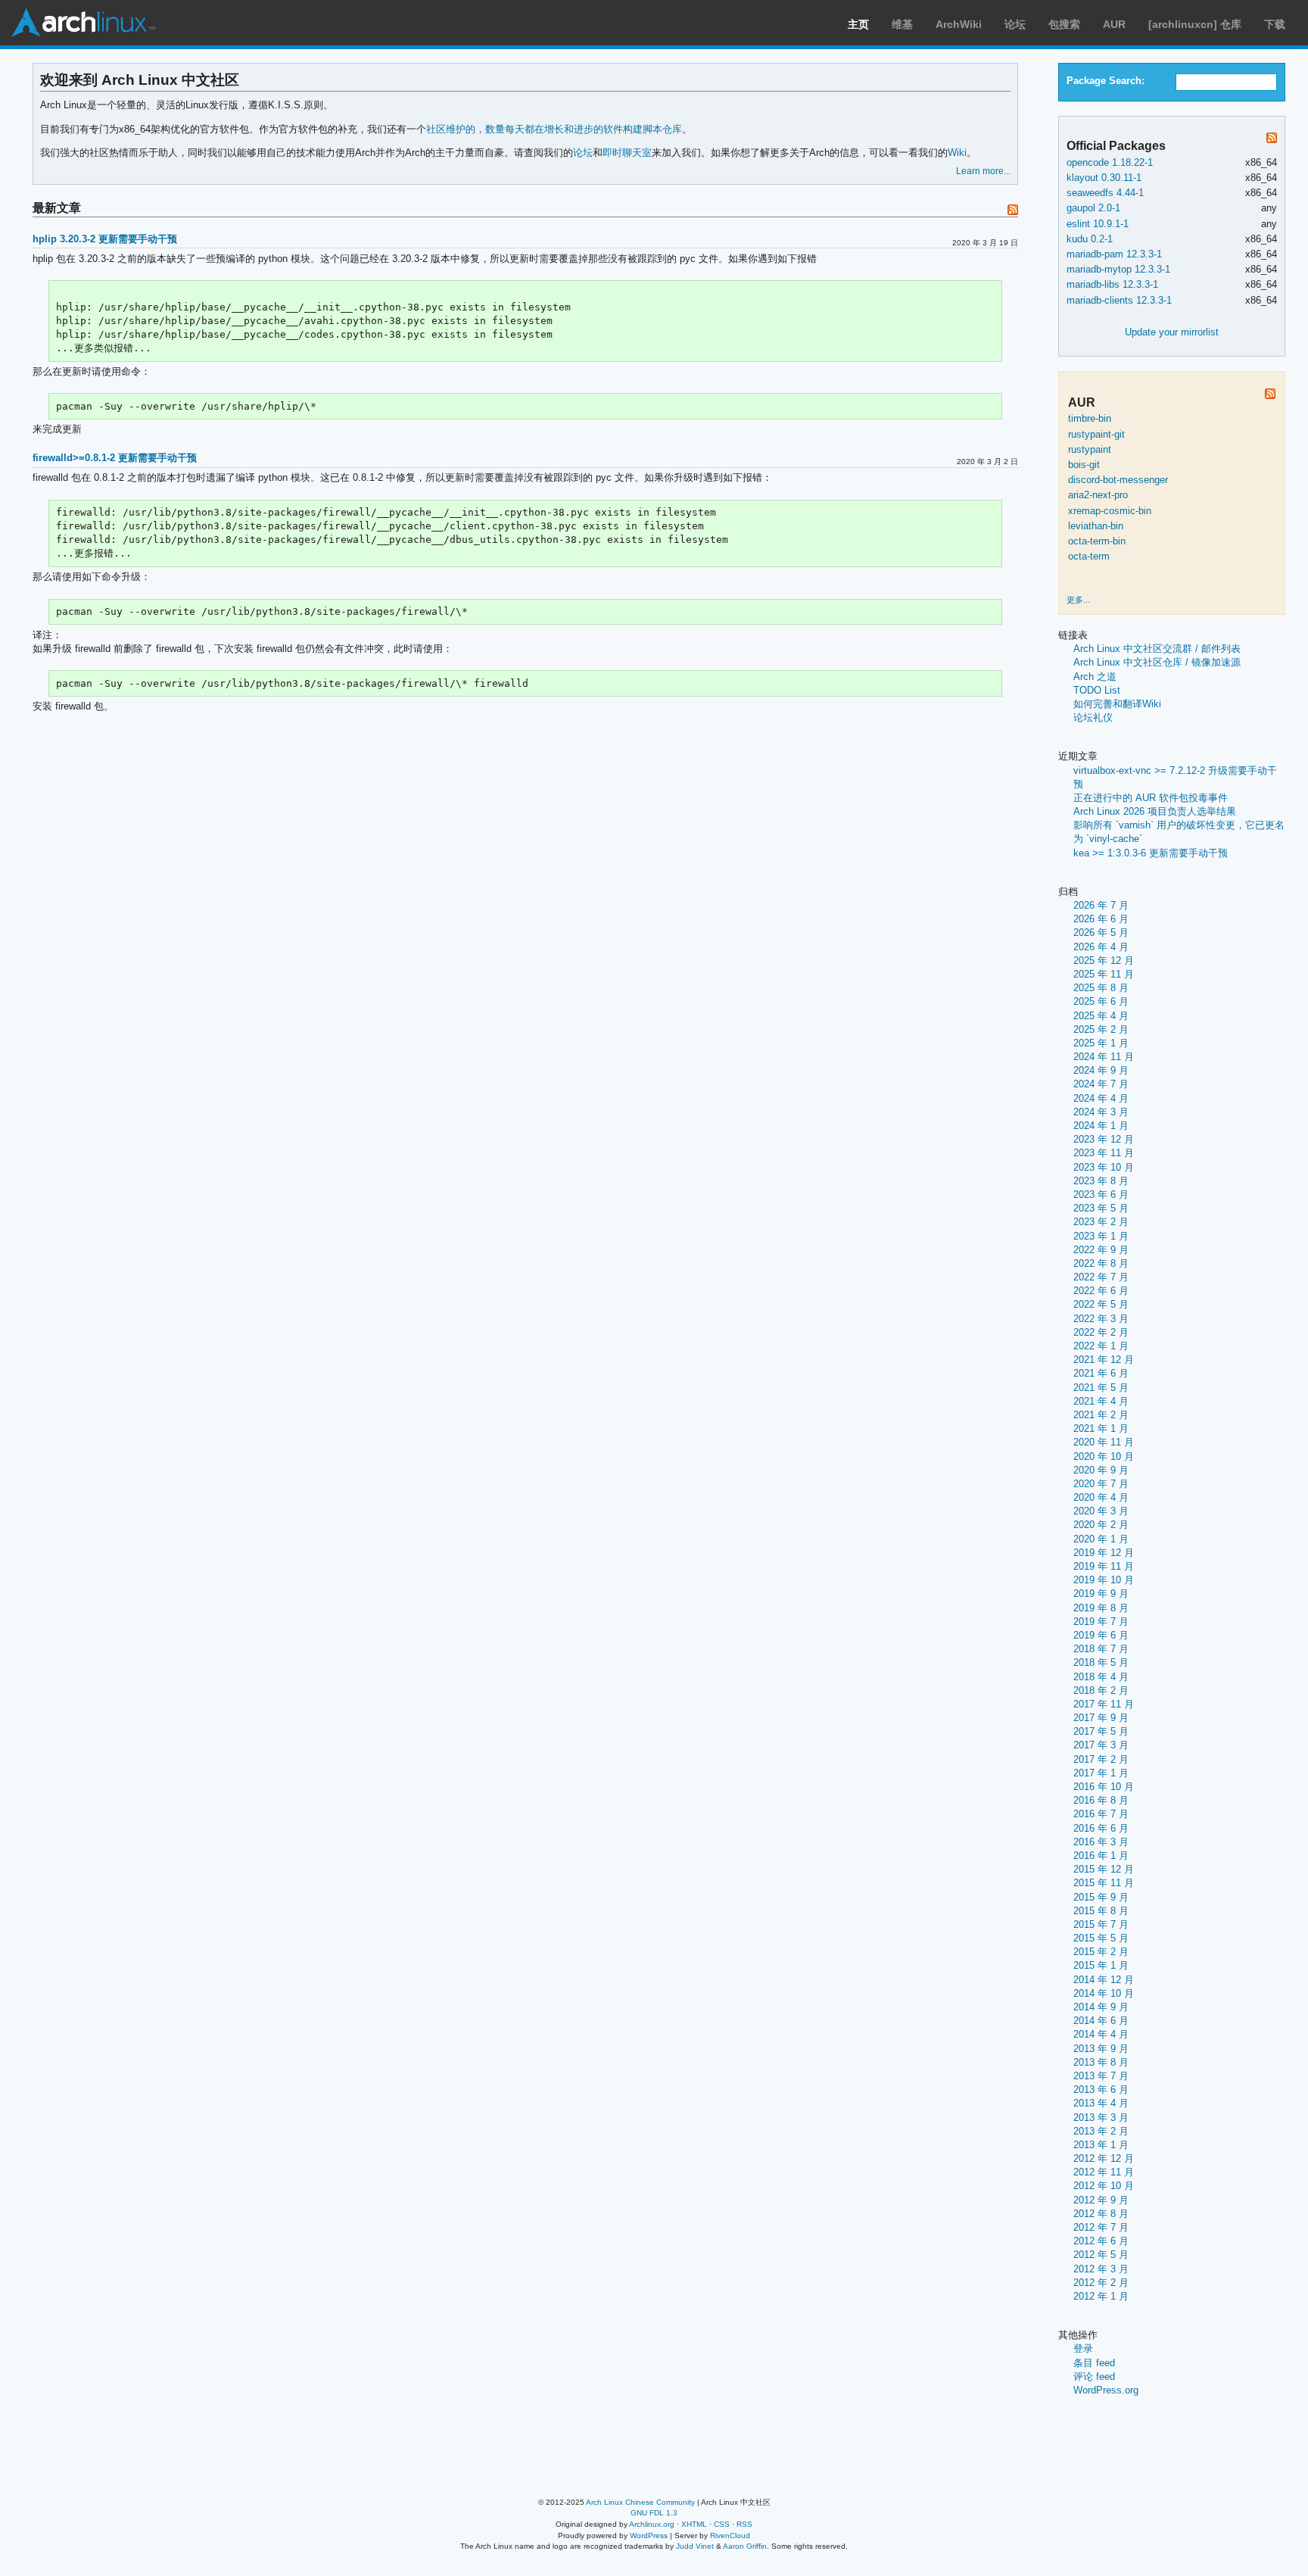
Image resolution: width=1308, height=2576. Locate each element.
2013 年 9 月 (1101, 2049)
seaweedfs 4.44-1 (1105, 193)
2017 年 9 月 (1101, 1718)
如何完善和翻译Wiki (1117, 704)
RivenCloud (730, 2535)
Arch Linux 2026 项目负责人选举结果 (1155, 811)
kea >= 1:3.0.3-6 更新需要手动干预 (1151, 853)
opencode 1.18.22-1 (1110, 162)
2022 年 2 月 (1101, 1332)
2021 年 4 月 (1101, 1401)
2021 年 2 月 (1101, 1415)
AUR (1114, 24)
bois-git (1084, 465)
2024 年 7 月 (1101, 1084)
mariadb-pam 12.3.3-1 (1114, 254)
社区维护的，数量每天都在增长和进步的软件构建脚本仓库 (554, 129)
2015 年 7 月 (1101, 1924)
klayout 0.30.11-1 (1104, 178)
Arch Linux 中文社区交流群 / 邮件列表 (1157, 649)
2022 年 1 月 (1101, 1346)
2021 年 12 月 (1104, 1360)
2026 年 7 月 (1101, 905)
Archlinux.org (652, 2524)
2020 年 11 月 (1104, 1442)
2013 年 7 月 (1101, 2076)
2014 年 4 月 (1101, 2034)
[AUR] (1270, 396)
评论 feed (1094, 2376)
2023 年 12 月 (1104, 1139)
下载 (1275, 24)
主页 (858, 24)
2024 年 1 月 (1101, 1126)
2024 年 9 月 (1101, 1070)
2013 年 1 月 (1101, 2145)
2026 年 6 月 (1101, 919)
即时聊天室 (627, 153)
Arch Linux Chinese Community (640, 2502)
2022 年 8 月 (1101, 1263)
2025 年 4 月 (1101, 1016)
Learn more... (983, 171)
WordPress (649, 2535)
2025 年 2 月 (1101, 1029)
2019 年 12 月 (1104, 1553)
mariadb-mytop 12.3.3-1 (1118, 269)
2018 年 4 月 (1101, 1677)
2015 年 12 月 (1104, 1869)
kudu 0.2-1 (1090, 239)
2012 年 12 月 (1104, 2158)
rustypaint (1090, 449)
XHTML (694, 2524)
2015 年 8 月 (1101, 1911)
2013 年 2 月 (1101, 2131)
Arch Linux (83, 23)
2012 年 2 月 (1101, 2283)
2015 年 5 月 (1101, 1938)
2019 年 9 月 (1101, 1594)
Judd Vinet (695, 2546)
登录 (1083, 2348)
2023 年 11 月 (1104, 1153)
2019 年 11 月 (1104, 1566)
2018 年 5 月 (1101, 1662)
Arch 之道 (1095, 677)
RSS (744, 2524)
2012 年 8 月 (1101, 2214)
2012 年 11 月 (1104, 2172)
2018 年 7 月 (1101, 1649)
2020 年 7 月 (1101, 1484)
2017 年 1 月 (1101, 1773)
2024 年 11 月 (1104, 1057)
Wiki (957, 153)
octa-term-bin (1097, 541)
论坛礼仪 (1093, 717)
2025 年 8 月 (1101, 988)
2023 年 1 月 (1101, 1236)
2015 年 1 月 (1101, 1965)
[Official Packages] (1272, 140)
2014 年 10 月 (1104, 1993)
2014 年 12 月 (1104, 1980)
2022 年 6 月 (1101, 1291)
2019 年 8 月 (1101, 1608)
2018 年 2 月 (1101, 1690)
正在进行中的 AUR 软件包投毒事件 (1151, 798)
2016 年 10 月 (1104, 1787)
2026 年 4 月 (1101, 947)
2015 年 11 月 (1104, 1883)
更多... (1078, 600)
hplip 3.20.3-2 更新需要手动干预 (105, 239)
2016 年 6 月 (1101, 1828)
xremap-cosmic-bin (1110, 511)
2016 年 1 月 (1101, 1856)
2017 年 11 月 (1104, 1704)
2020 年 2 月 (1101, 1525)
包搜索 (1064, 24)
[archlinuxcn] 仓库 (1195, 24)
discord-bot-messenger (1118, 480)
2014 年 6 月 (1101, 2021)
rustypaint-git (1096, 434)
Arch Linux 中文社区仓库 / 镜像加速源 (1157, 662)
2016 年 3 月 (1101, 1842)
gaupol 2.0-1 (1093, 208)
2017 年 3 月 (1101, 1745)
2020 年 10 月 (1104, 1456)
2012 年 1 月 (1101, 2296)
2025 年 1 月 (1101, 1043)
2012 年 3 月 (1101, 2269)
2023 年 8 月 (1101, 1181)
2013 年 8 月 (1101, 2062)
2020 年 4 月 (1101, 1497)
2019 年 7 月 (1101, 1622)
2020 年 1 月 (1101, 1539)
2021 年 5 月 (1101, 1388)
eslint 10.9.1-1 (1098, 224)
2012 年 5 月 (1101, 2255)
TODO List (1097, 690)
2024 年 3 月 (1101, 1112)
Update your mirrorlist (1172, 332)
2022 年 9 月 (1101, 1250)
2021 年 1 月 (1101, 1428)
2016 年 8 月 (1101, 1800)
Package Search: (1106, 81)
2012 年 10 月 (1104, 2186)
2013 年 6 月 (1101, 2089)
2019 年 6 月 (1101, 1635)
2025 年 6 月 (1101, 1001)
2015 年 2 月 (1101, 1952)
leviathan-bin (1096, 526)
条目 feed (1094, 2363)
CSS (722, 2524)
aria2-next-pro (1098, 495)
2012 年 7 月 (1101, 2227)
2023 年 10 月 (1104, 1167)
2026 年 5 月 (1101, 932)
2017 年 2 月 (1101, 1759)
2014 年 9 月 (1101, 2007)
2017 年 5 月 (1101, 1731)
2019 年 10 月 (1104, 1580)
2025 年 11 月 (1104, 974)
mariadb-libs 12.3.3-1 (1112, 284)
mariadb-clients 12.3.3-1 (1119, 300)
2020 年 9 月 (1101, 1470)
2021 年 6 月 (1101, 1373)
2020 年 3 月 (1101, 1511)
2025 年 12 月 (1104, 961)
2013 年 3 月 (1101, 2118)
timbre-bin (1090, 418)
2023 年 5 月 (1101, 1208)
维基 (902, 24)
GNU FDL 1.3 (654, 2513)
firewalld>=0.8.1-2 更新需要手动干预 (115, 458)
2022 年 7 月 (1101, 1277)
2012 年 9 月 (1101, 2200)
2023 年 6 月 (1101, 1194)
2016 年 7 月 (1101, 1814)
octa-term (1089, 556)
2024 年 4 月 (1101, 1098)
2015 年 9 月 (1101, 1897)
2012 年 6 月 (1101, 2241)
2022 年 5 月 (1101, 1304)
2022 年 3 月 (1101, 1319)
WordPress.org (1106, 2390)
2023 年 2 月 (1101, 1222)
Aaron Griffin (745, 2546)
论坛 (1015, 24)
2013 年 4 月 (1101, 2103)
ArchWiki (959, 24)
